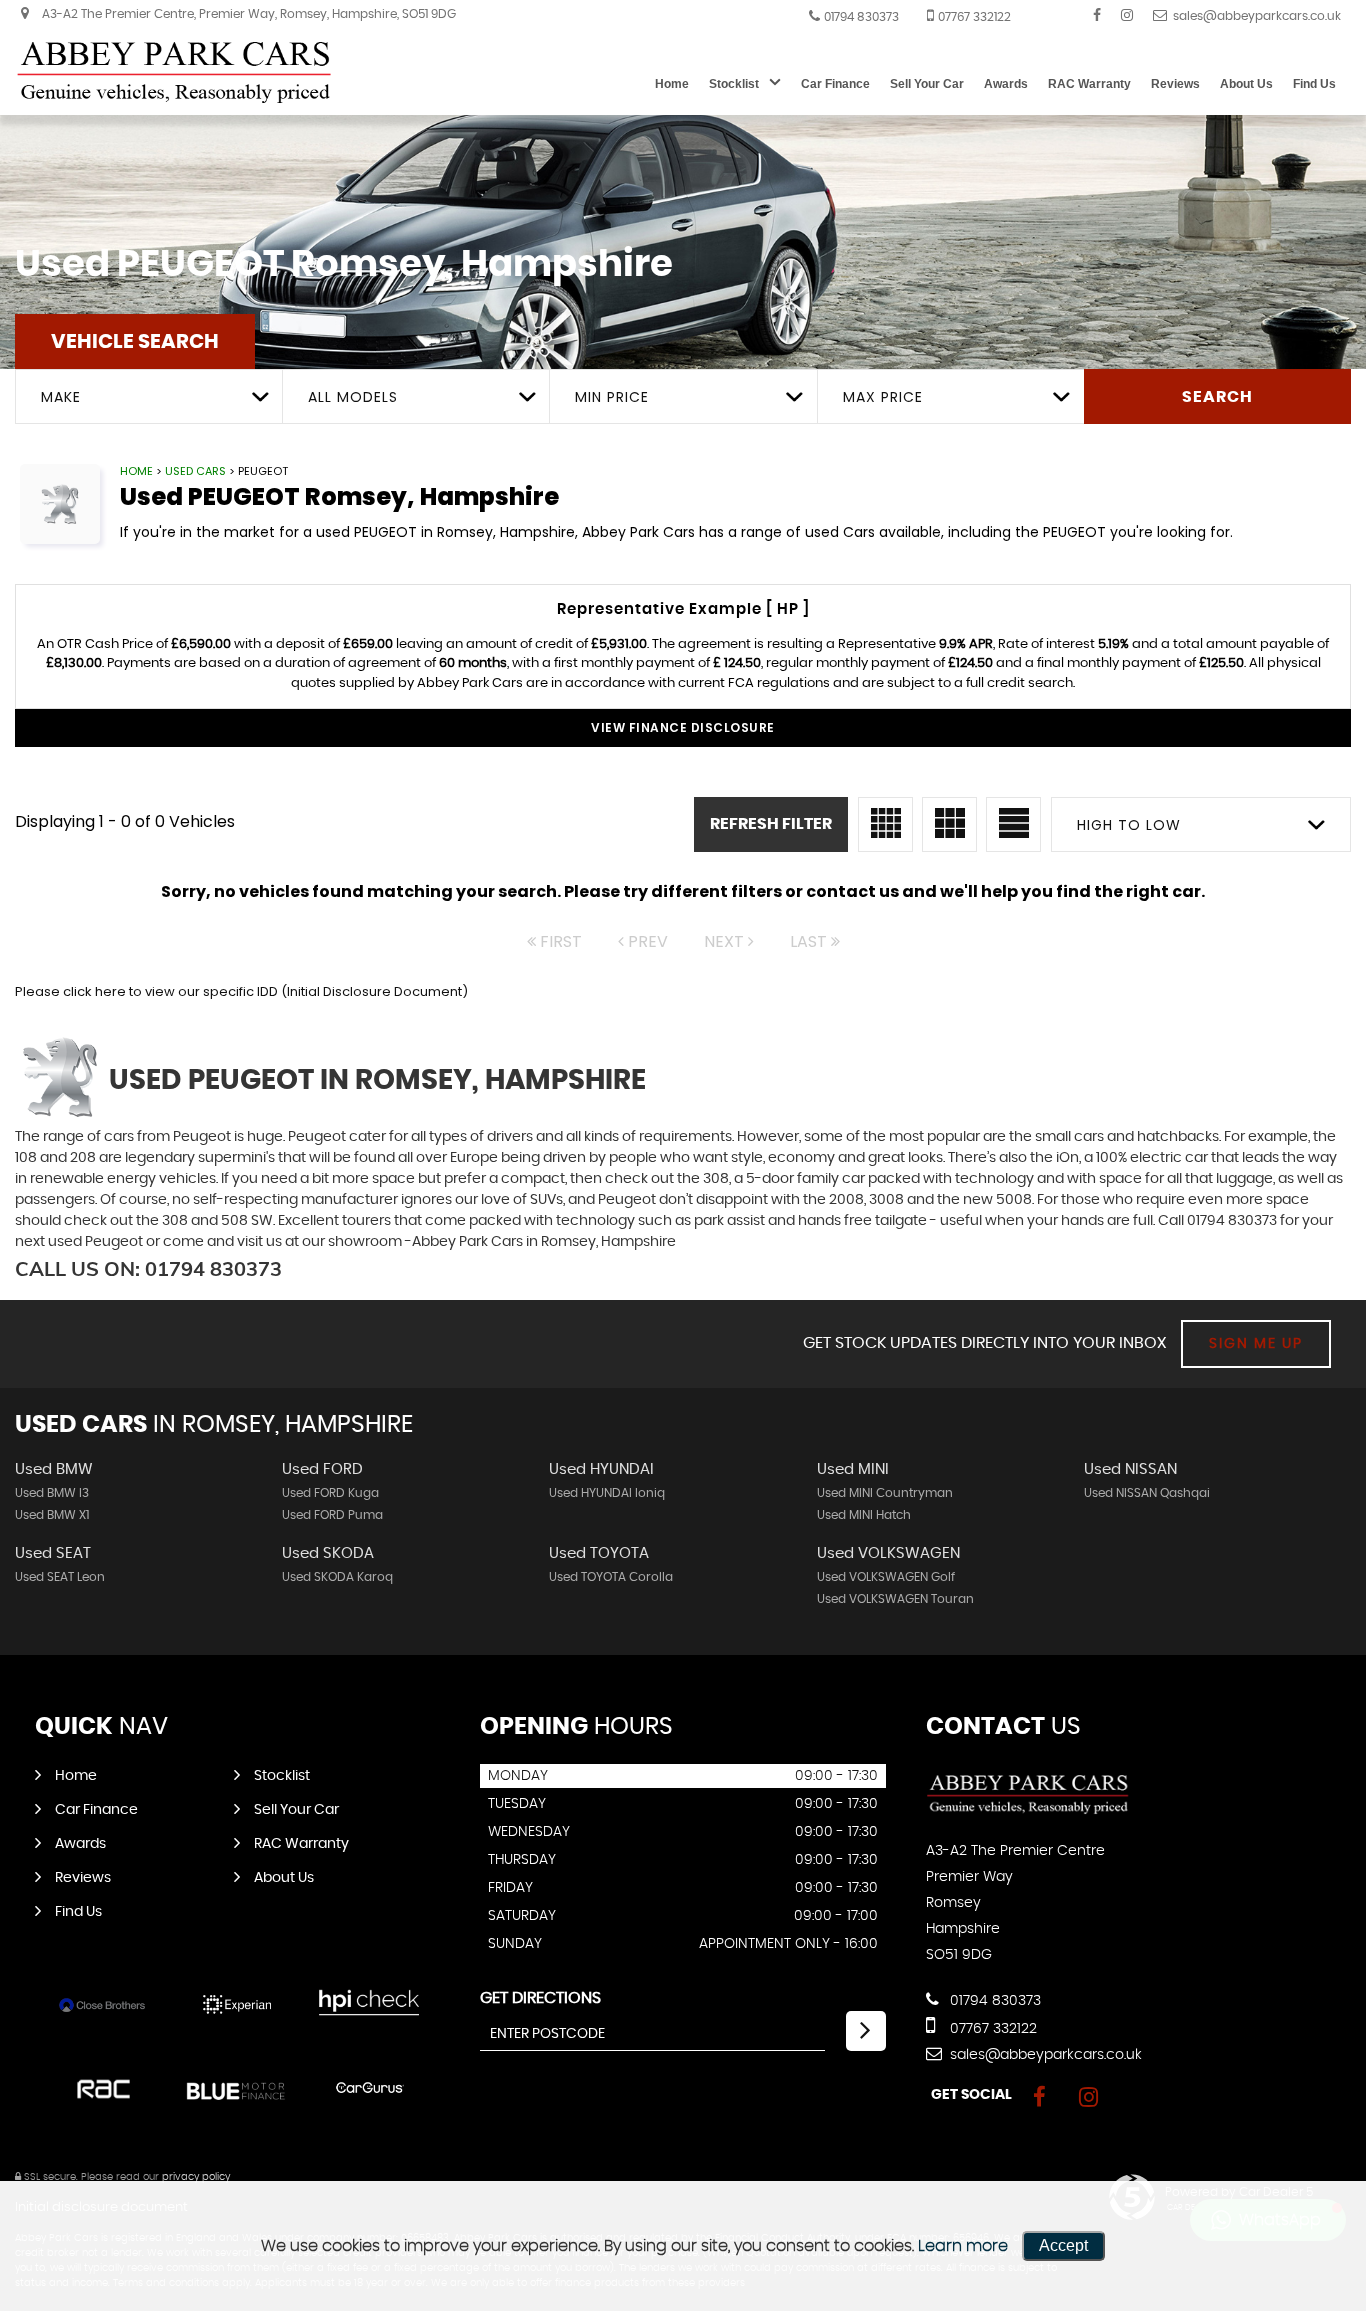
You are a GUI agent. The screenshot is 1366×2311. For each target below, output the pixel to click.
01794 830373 (861, 17)
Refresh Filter (771, 824)
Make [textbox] (61, 397)
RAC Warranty (1089, 84)
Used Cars (195, 471)
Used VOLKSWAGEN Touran (895, 1599)
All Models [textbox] (353, 397)
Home (672, 84)
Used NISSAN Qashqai (1147, 1493)
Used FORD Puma (332, 1515)
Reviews (1175, 84)
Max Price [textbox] (883, 397)
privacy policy (196, 2177)
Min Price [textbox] (612, 397)
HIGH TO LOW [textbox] (1129, 825)
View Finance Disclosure (683, 727)
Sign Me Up (1256, 1344)
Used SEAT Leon (60, 1577)
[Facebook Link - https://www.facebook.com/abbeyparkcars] (1097, 15)
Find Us (1314, 84)
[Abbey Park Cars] (175, 72)
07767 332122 (974, 17)
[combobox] (148, 396)
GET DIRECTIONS (540, 1998)
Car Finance (835, 84)
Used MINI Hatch (864, 1515)
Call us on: (148, 1268)
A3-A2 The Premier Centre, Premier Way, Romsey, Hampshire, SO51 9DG (247, 14)
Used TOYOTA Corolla (611, 1577)
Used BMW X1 (52, 1515)
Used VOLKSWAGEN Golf (886, 1577)
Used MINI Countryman (885, 1493)
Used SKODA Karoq (337, 1577)
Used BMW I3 (52, 1493)
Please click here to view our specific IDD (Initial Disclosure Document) (241, 991)
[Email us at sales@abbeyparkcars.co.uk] (1247, 15)
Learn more (963, 2246)
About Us (1246, 84)
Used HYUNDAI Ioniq (607, 1493)
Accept (1063, 2245)
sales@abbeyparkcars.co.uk (1044, 2055)
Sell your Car (927, 84)
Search (1217, 397)
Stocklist (734, 84)
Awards (1006, 84)
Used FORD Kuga (330, 1493)
